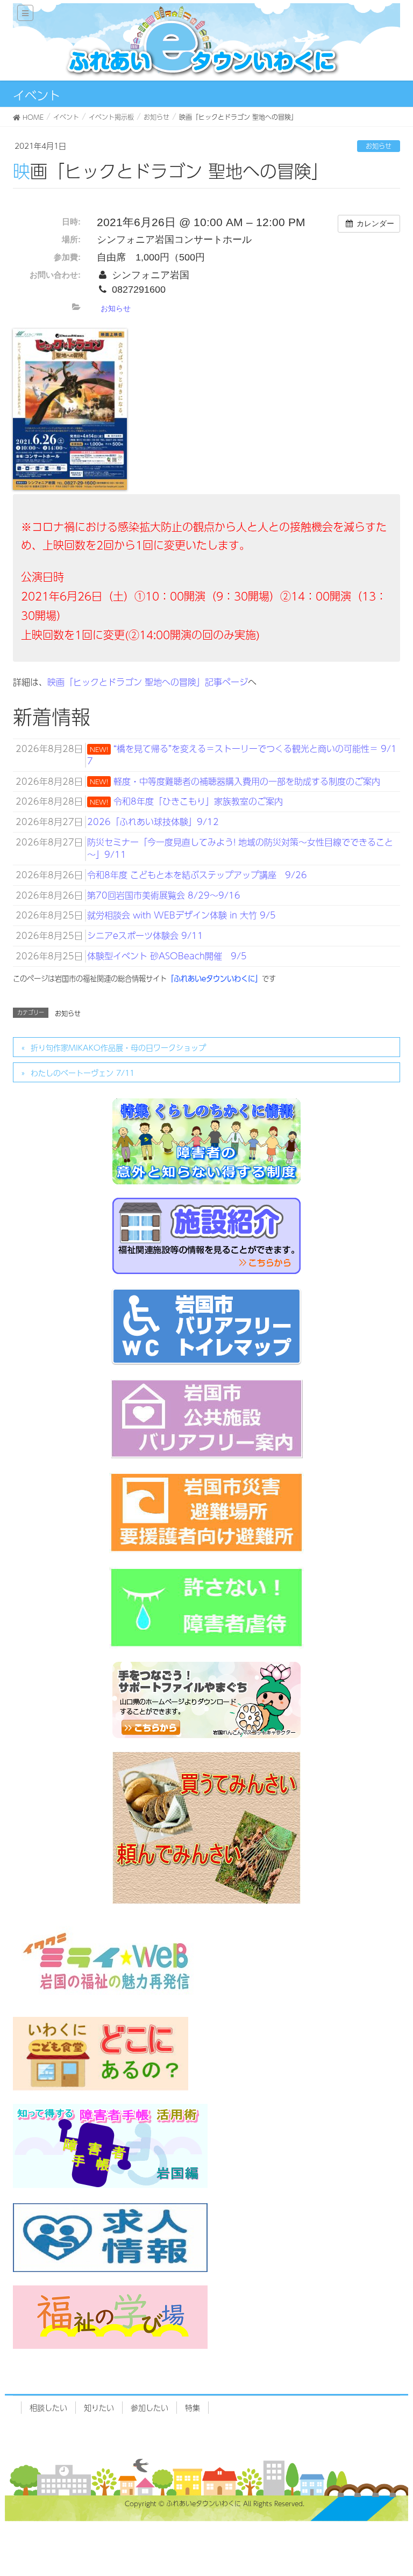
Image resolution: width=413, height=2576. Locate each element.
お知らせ (379, 146)
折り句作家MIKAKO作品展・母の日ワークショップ (118, 1047)
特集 (193, 2407)
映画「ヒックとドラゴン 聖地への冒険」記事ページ (148, 682)
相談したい (48, 2407)
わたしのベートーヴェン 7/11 (83, 1073)
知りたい (99, 2407)
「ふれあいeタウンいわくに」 (214, 978)
